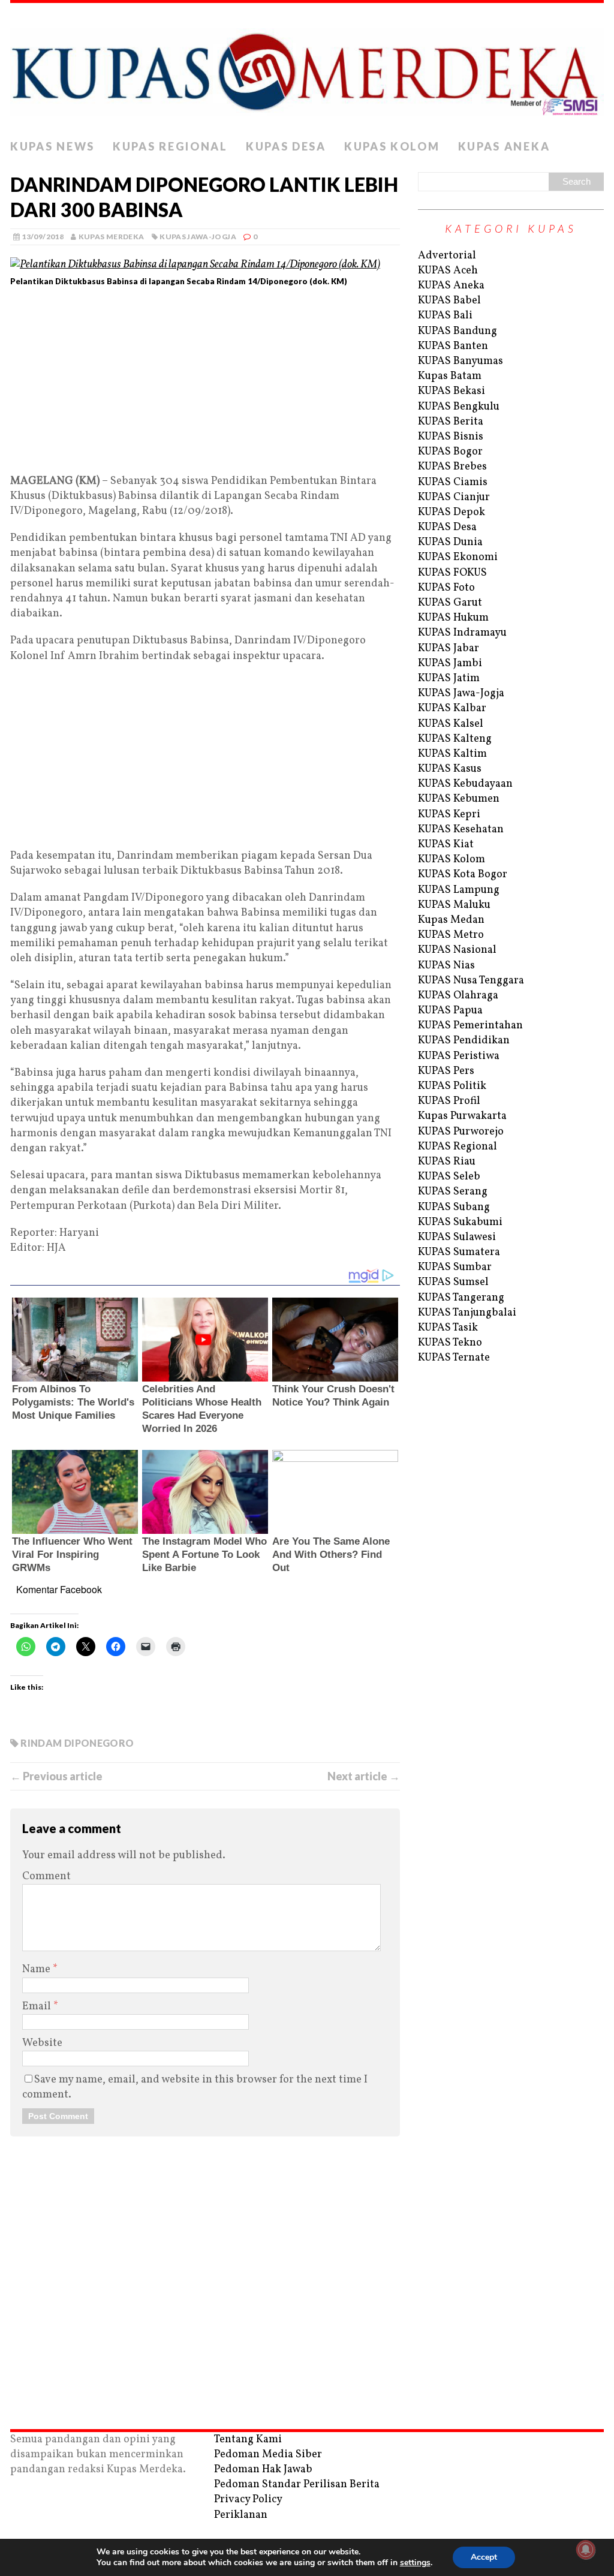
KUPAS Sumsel (453, 1282)
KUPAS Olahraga (458, 996)
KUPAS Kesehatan (461, 830)
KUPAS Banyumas (460, 361)
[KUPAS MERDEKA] (307, 68)
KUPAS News (52, 146)
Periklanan (241, 2515)
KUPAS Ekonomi (458, 557)
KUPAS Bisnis (451, 437)
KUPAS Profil (449, 1101)
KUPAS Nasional (457, 950)
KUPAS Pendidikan (464, 1041)
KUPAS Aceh (448, 271)
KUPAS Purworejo (461, 1132)
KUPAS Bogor (450, 452)
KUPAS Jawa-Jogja (198, 237)
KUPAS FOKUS (452, 573)
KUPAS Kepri (449, 815)
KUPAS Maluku (454, 905)
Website (42, 2043)
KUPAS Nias (446, 966)
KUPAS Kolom (392, 146)
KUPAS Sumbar (455, 1267)
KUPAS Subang (454, 1207)
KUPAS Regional (170, 146)
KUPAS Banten (453, 346)
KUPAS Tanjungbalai (467, 1313)
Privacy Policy (248, 2500)
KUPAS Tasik (448, 1328)
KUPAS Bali (445, 316)
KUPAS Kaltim (452, 754)
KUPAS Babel (449, 301)
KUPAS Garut (450, 603)
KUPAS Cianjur (454, 497)
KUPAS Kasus (450, 769)
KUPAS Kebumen (459, 799)
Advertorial (447, 256)
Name (37, 1969)
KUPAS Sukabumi (460, 1222)
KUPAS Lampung (459, 890)
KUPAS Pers (446, 1071)
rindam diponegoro (77, 1743)
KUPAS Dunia (450, 542)
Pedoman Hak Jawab (263, 2470)
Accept (484, 2557)
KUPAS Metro (451, 935)
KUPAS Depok (452, 512)
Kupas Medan (451, 920)
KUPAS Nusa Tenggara (471, 981)
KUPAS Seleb (449, 1177)
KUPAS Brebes (452, 467)
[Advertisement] (205, 385)
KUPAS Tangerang (461, 1298)
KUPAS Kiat (446, 845)
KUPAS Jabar (449, 648)
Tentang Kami (248, 2440)
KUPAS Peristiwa (459, 1056)
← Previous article (56, 1776)
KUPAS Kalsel (451, 724)
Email (38, 2007)
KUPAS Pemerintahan (470, 1026)
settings (415, 2563)
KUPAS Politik (452, 1086)
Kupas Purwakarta (462, 1116)
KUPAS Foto (446, 588)
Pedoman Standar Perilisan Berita (297, 2485)
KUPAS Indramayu (462, 633)
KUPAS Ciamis (453, 482)
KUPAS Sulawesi (457, 1237)
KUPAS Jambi (450, 663)
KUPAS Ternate (454, 1358)
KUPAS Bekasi (452, 391)
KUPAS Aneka (504, 146)
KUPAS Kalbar (452, 708)
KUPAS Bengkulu (459, 407)
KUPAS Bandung (458, 331)
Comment (46, 1877)
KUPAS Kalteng (455, 739)
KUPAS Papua (450, 1011)
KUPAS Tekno (450, 1343)
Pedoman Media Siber (268, 2455)
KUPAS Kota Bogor (463, 875)
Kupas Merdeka (112, 237)
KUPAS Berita (451, 422)
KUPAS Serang (453, 1192)
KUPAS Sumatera (459, 1252)
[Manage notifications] (586, 2550)
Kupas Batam (450, 376)
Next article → (364, 1776)
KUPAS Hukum (453, 618)
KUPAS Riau (447, 1162)
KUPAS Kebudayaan (465, 784)
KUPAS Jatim (449, 678)
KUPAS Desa (286, 146)
